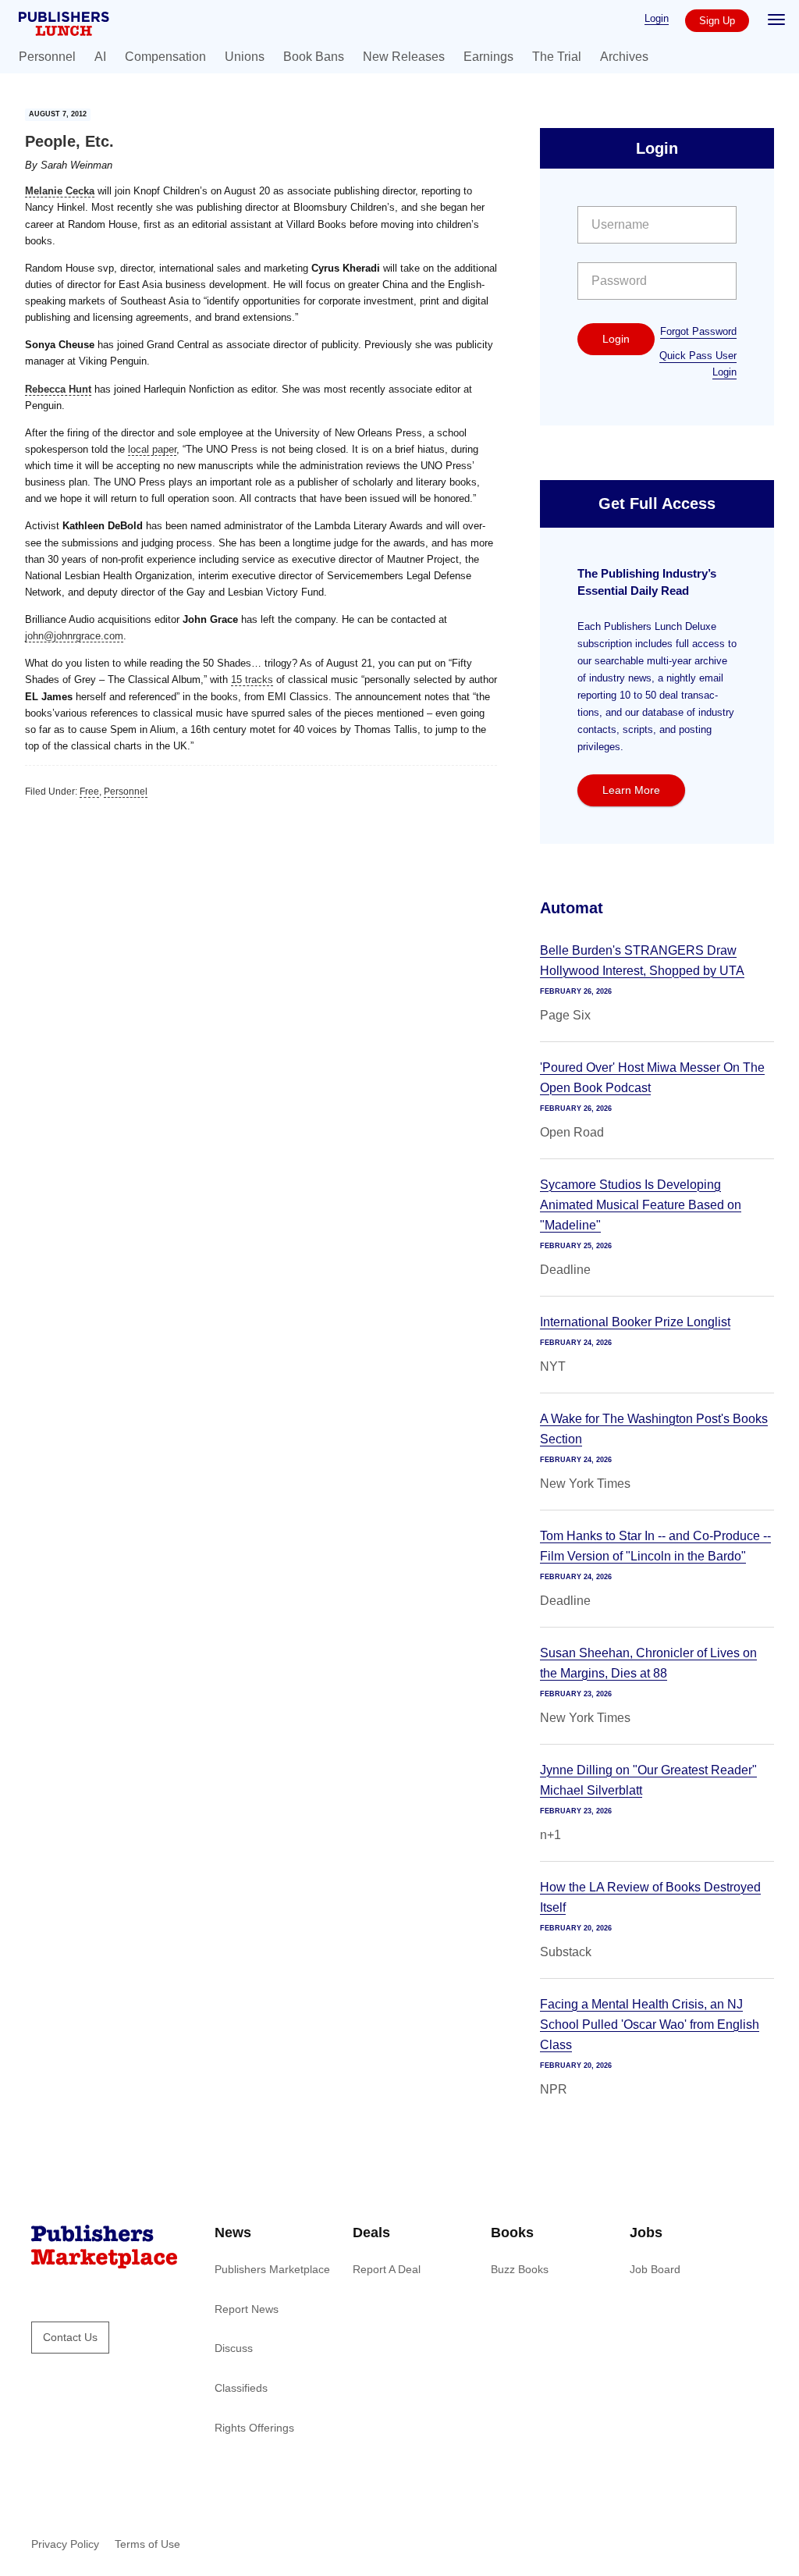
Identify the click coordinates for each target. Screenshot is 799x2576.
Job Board (655, 2269)
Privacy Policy (65, 2544)
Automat (572, 908)
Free (89, 792)
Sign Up (717, 21)
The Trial (557, 57)
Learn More (631, 790)
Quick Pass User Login (698, 364)
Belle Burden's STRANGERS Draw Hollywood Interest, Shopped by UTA (642, 961)
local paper (152, 449)
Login (657, 18)
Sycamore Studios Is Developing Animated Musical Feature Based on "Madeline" (641, 1205)
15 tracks (252, 680)
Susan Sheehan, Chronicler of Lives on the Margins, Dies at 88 (648, 1663)
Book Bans (314, 57)
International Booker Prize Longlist (635, 1322)
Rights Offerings (254, 2428)
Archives (624, 57)
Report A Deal (387, 2269)
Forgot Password (698, 331)
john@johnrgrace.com (74, 636)
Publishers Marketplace (272, 2269)
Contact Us (70, 2337)
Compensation (165, 57)
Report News (247, 2309)
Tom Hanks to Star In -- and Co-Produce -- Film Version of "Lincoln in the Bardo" (655, 1546)
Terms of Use (147, 2544)
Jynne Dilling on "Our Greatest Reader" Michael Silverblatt (648, 1780)
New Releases (404, 57)
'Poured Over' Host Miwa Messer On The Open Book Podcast (652, 1078)
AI (100, 57)
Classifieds (241, 2388)
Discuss (234, 2348)
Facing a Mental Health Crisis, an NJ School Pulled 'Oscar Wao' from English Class (650, 2025)
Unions (245, 57)
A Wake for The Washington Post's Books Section (654, 1429)
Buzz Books (520, 2269)
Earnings (488, 57)
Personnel (47, 57)
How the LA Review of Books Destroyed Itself (650, 1897)
